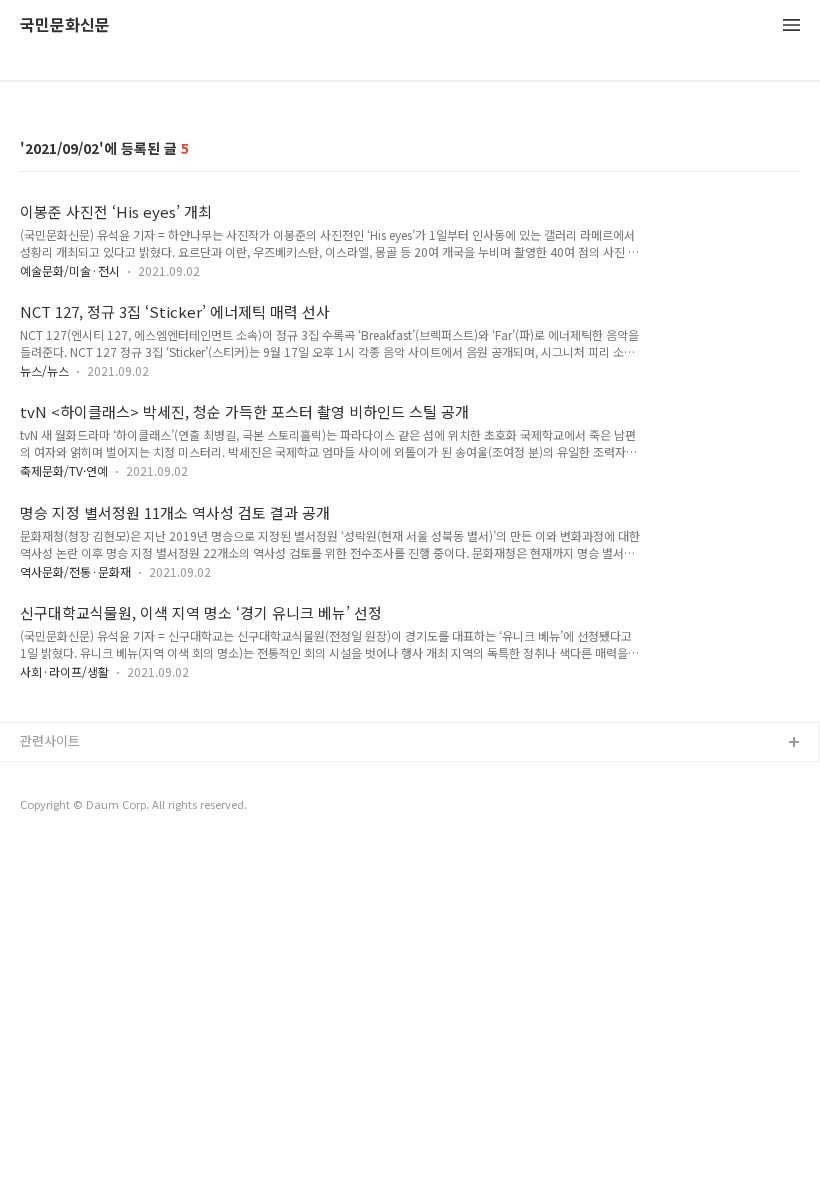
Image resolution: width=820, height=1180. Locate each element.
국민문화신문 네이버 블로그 (97, 807)
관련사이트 (50, 740)
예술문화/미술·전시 (70, 270)
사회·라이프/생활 (64, 671)
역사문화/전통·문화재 (75, 571)
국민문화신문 (65, 25)
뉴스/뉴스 (44, 370)
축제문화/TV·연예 (64, 470)
